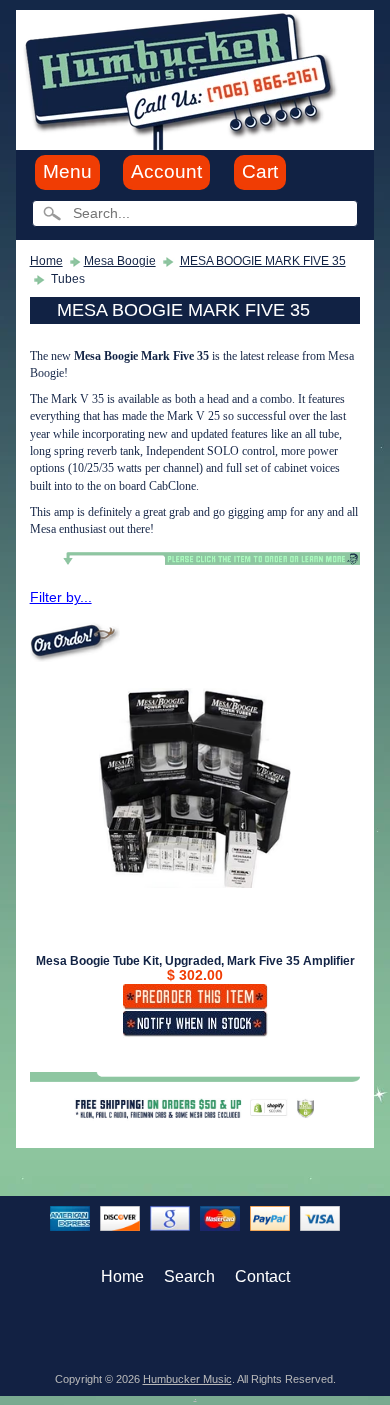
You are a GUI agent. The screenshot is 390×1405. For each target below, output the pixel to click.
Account (166, 171)
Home (46, 261)
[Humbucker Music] (183, 78)
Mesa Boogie (120, 261)
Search (189, 1276)
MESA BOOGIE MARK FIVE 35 (263, 261)
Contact (262, 1276)
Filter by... (61, 597)
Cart (260, 171)
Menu (67, 171)
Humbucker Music (187, 1379)
